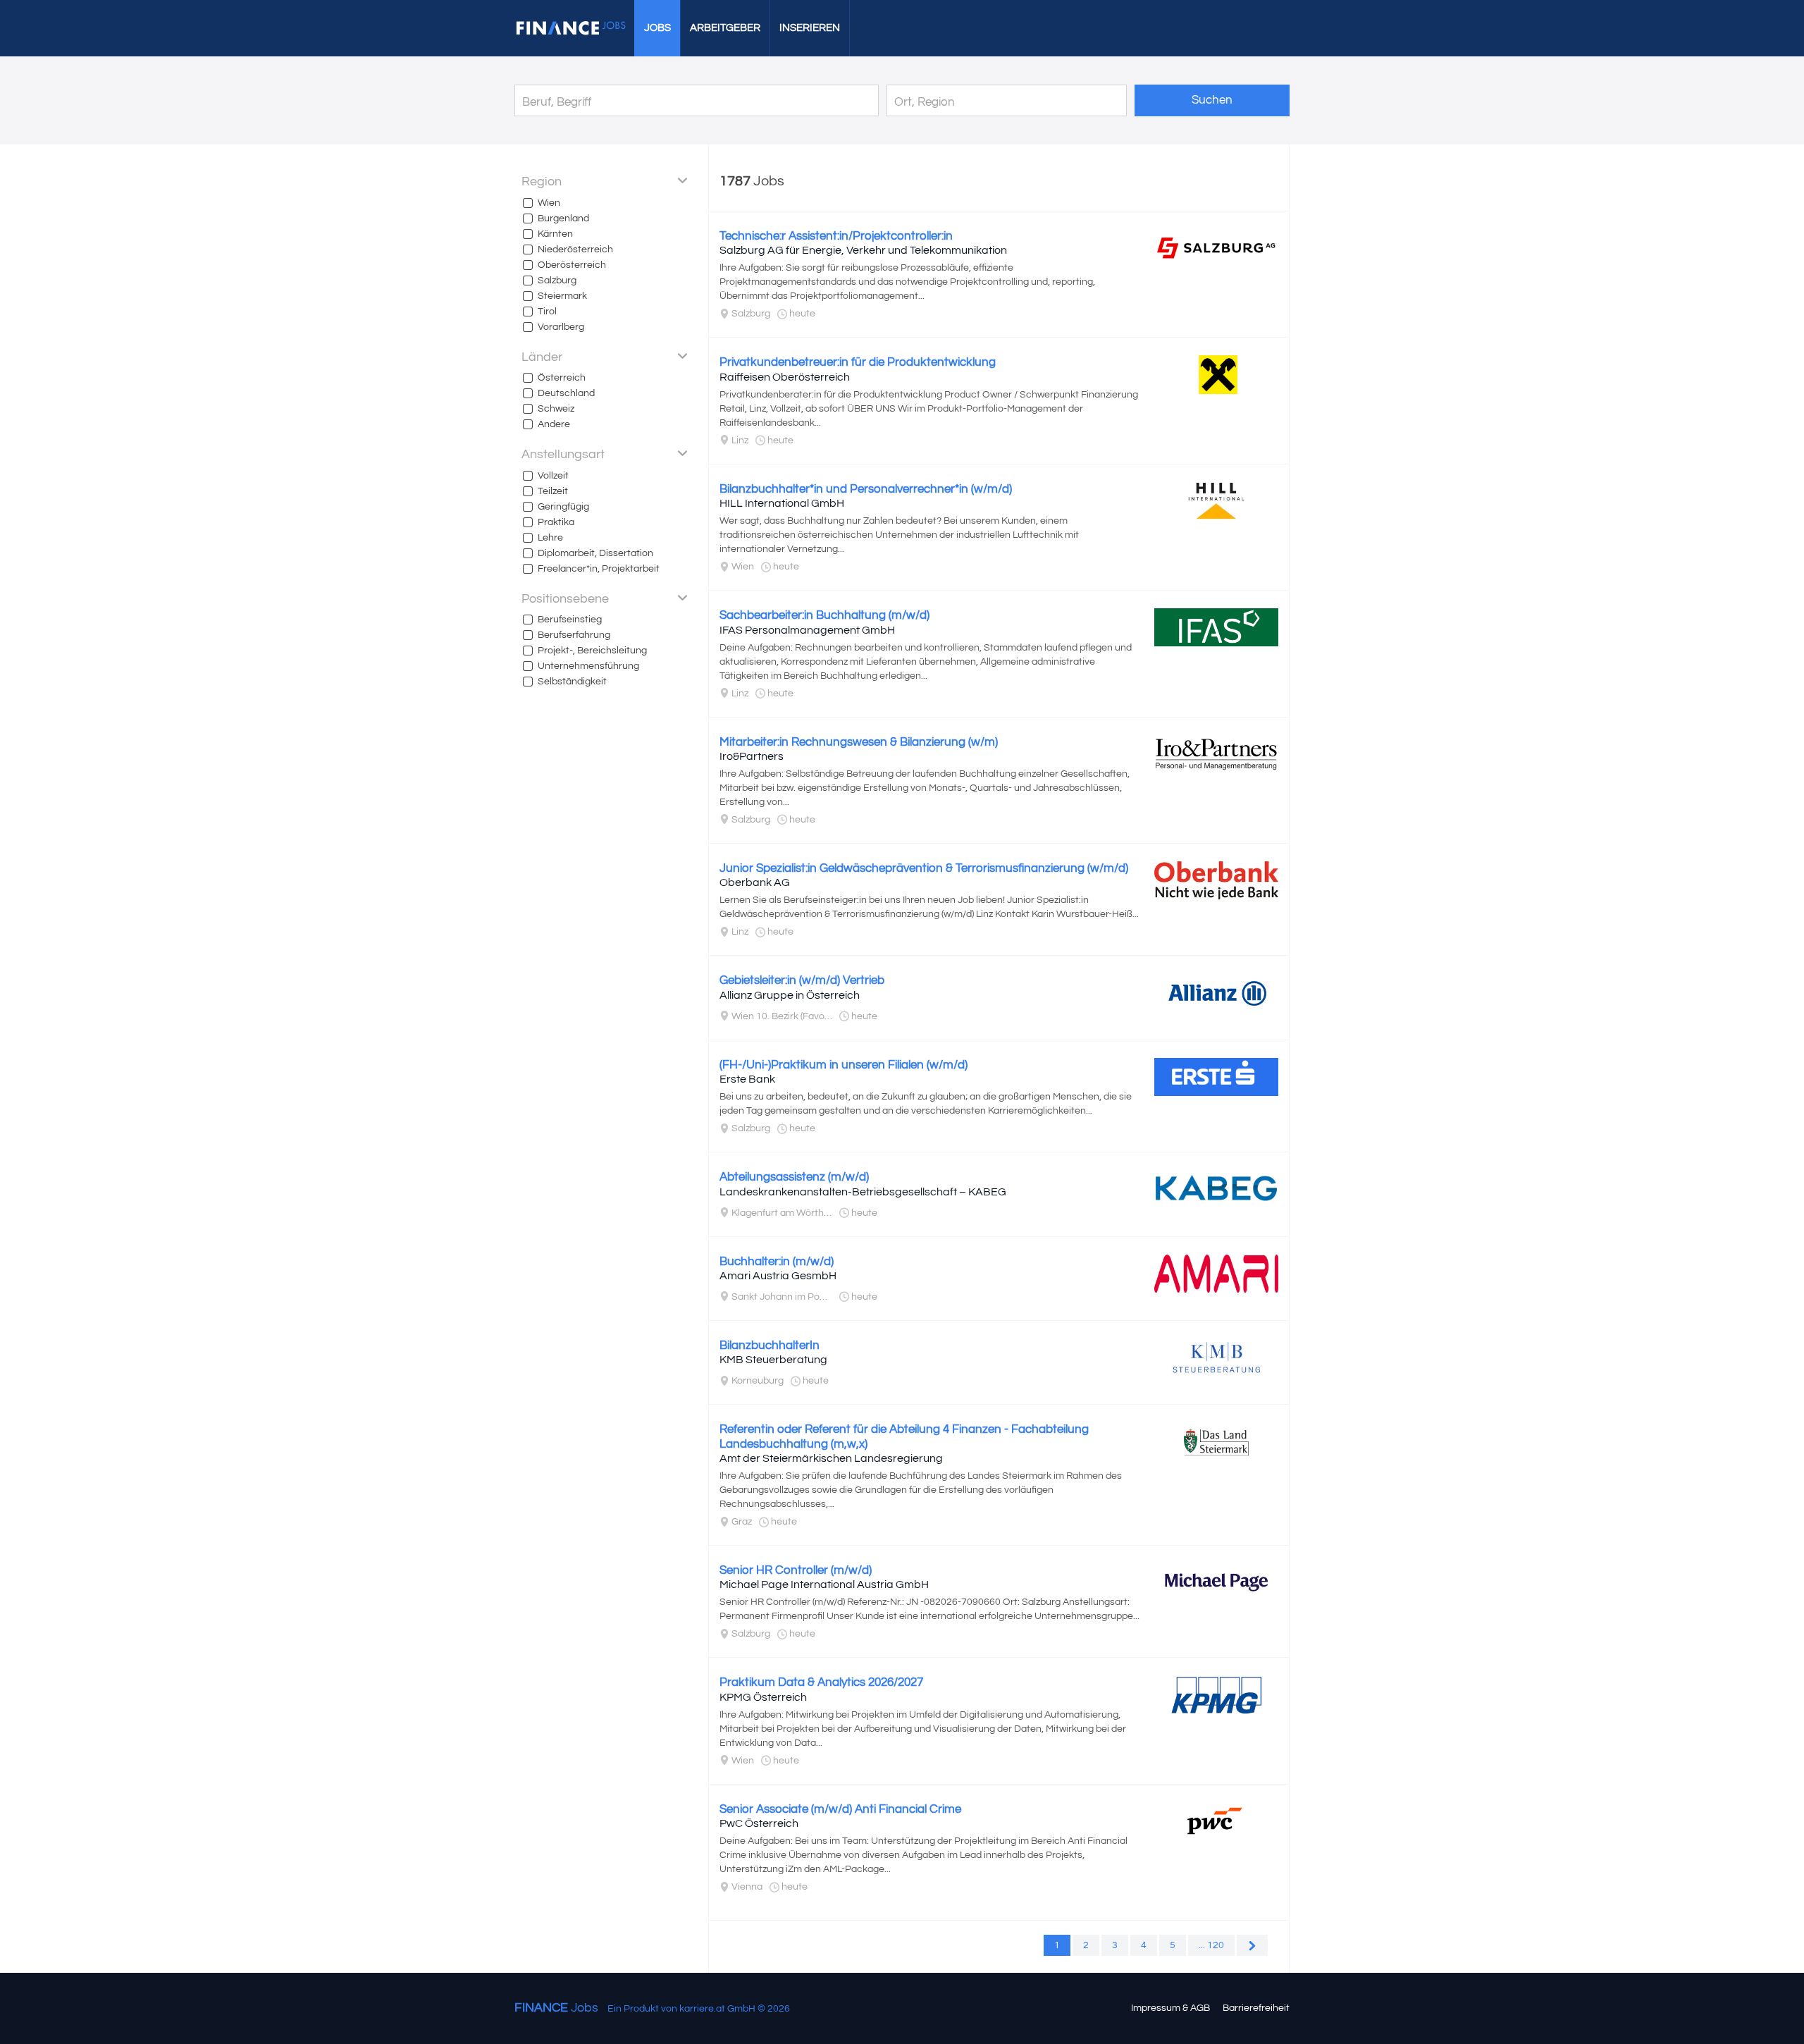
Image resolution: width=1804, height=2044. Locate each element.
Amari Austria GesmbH (778, 1276)
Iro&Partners (752, 756)
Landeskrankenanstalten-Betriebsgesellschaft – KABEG (863, 1192)
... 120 (1211, 1945)
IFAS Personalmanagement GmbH (807, 630)
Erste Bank (747, 1079)
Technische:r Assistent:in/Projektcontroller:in (836, 236)
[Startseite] (571, 28)
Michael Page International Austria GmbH (824, 1584)
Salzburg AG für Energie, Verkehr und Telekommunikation (863, 250)
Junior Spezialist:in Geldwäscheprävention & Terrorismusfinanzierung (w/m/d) (924, 868)
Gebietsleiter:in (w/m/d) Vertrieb (802, 980)
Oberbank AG (755, 882)
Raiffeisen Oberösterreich (785, 377)
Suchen (1212, 100)
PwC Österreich (759, 1823)
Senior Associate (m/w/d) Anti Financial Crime (840, 1809)
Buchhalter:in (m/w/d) (777, 1262)
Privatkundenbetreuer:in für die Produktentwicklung (858, 362)
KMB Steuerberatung (773, 1360)
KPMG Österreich (763, 1697)
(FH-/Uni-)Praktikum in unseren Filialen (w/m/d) (844, 1065)
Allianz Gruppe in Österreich (790, 995)
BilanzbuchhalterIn (770, 1346)
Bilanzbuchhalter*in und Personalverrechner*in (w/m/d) (866, 489)
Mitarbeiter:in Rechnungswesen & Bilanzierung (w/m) (859, 742)
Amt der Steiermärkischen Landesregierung (831, 1458)
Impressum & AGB (1170, 2008)
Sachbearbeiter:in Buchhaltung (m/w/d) (824, 615)
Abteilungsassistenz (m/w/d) (794, 1177)
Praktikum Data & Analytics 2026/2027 (821, 1682)
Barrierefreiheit (1256, 2008)
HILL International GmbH (782, 503)
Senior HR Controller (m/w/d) (796, 1570)
